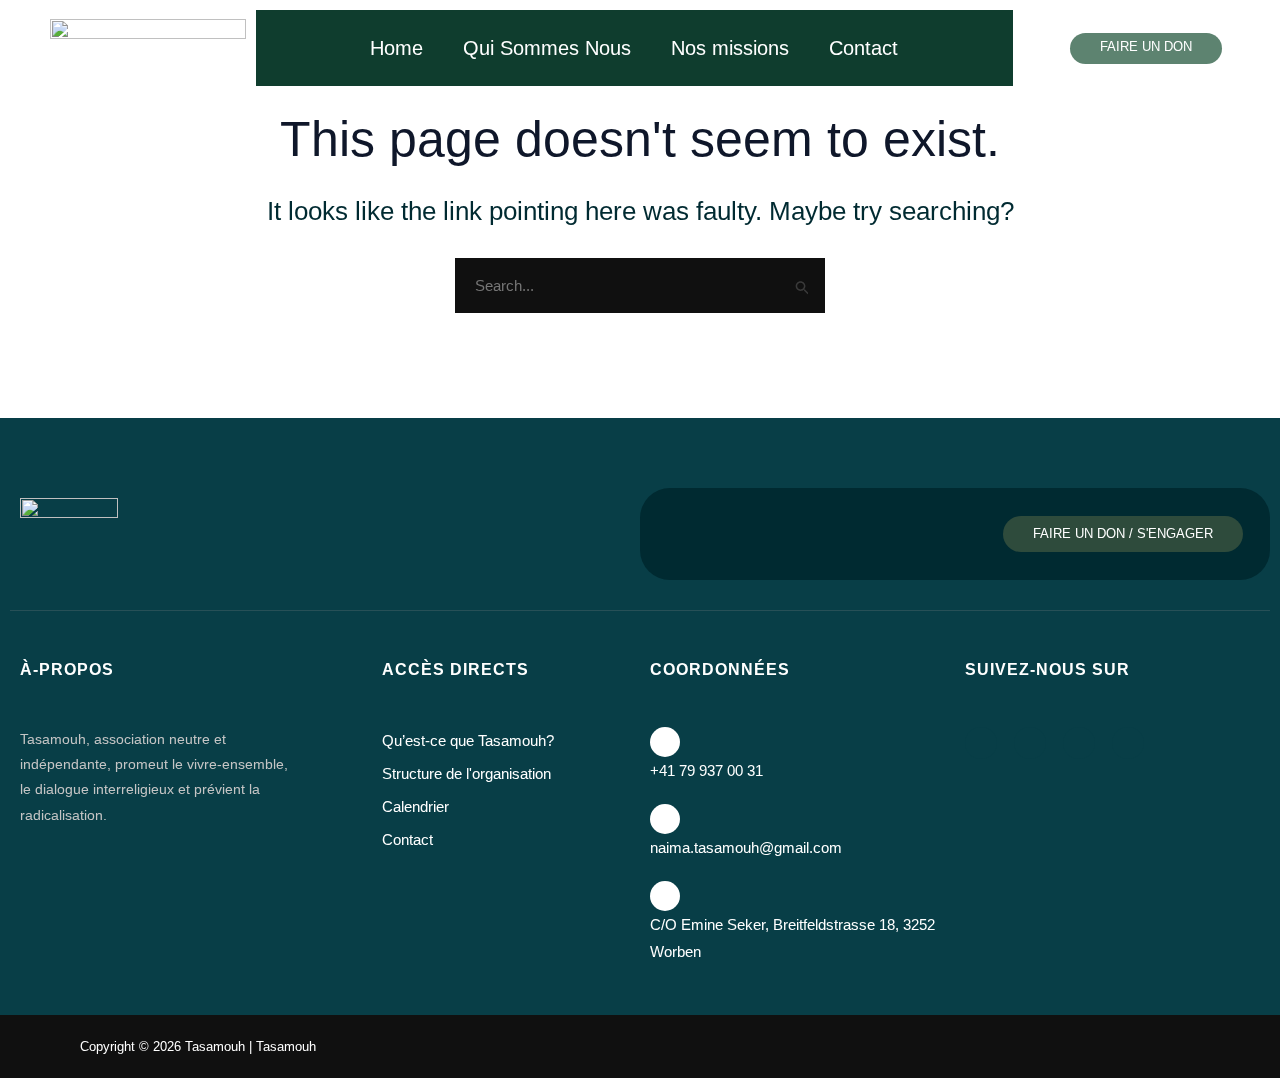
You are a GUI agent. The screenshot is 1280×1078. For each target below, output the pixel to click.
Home (396, 48)
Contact (863, 48)
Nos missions (730, 48)
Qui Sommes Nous (547, 48)
